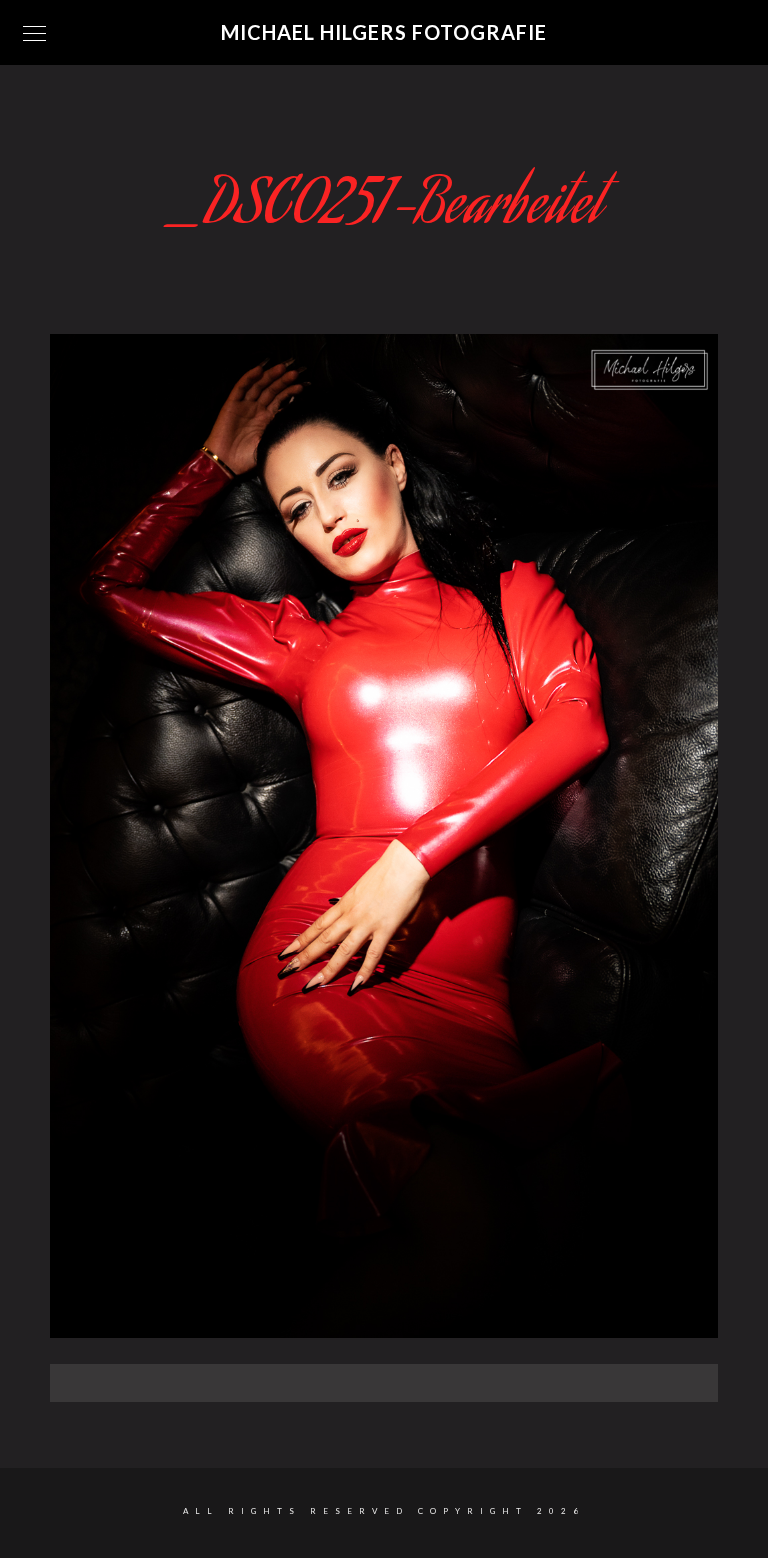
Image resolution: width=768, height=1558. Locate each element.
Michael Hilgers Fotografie (384, 32)
